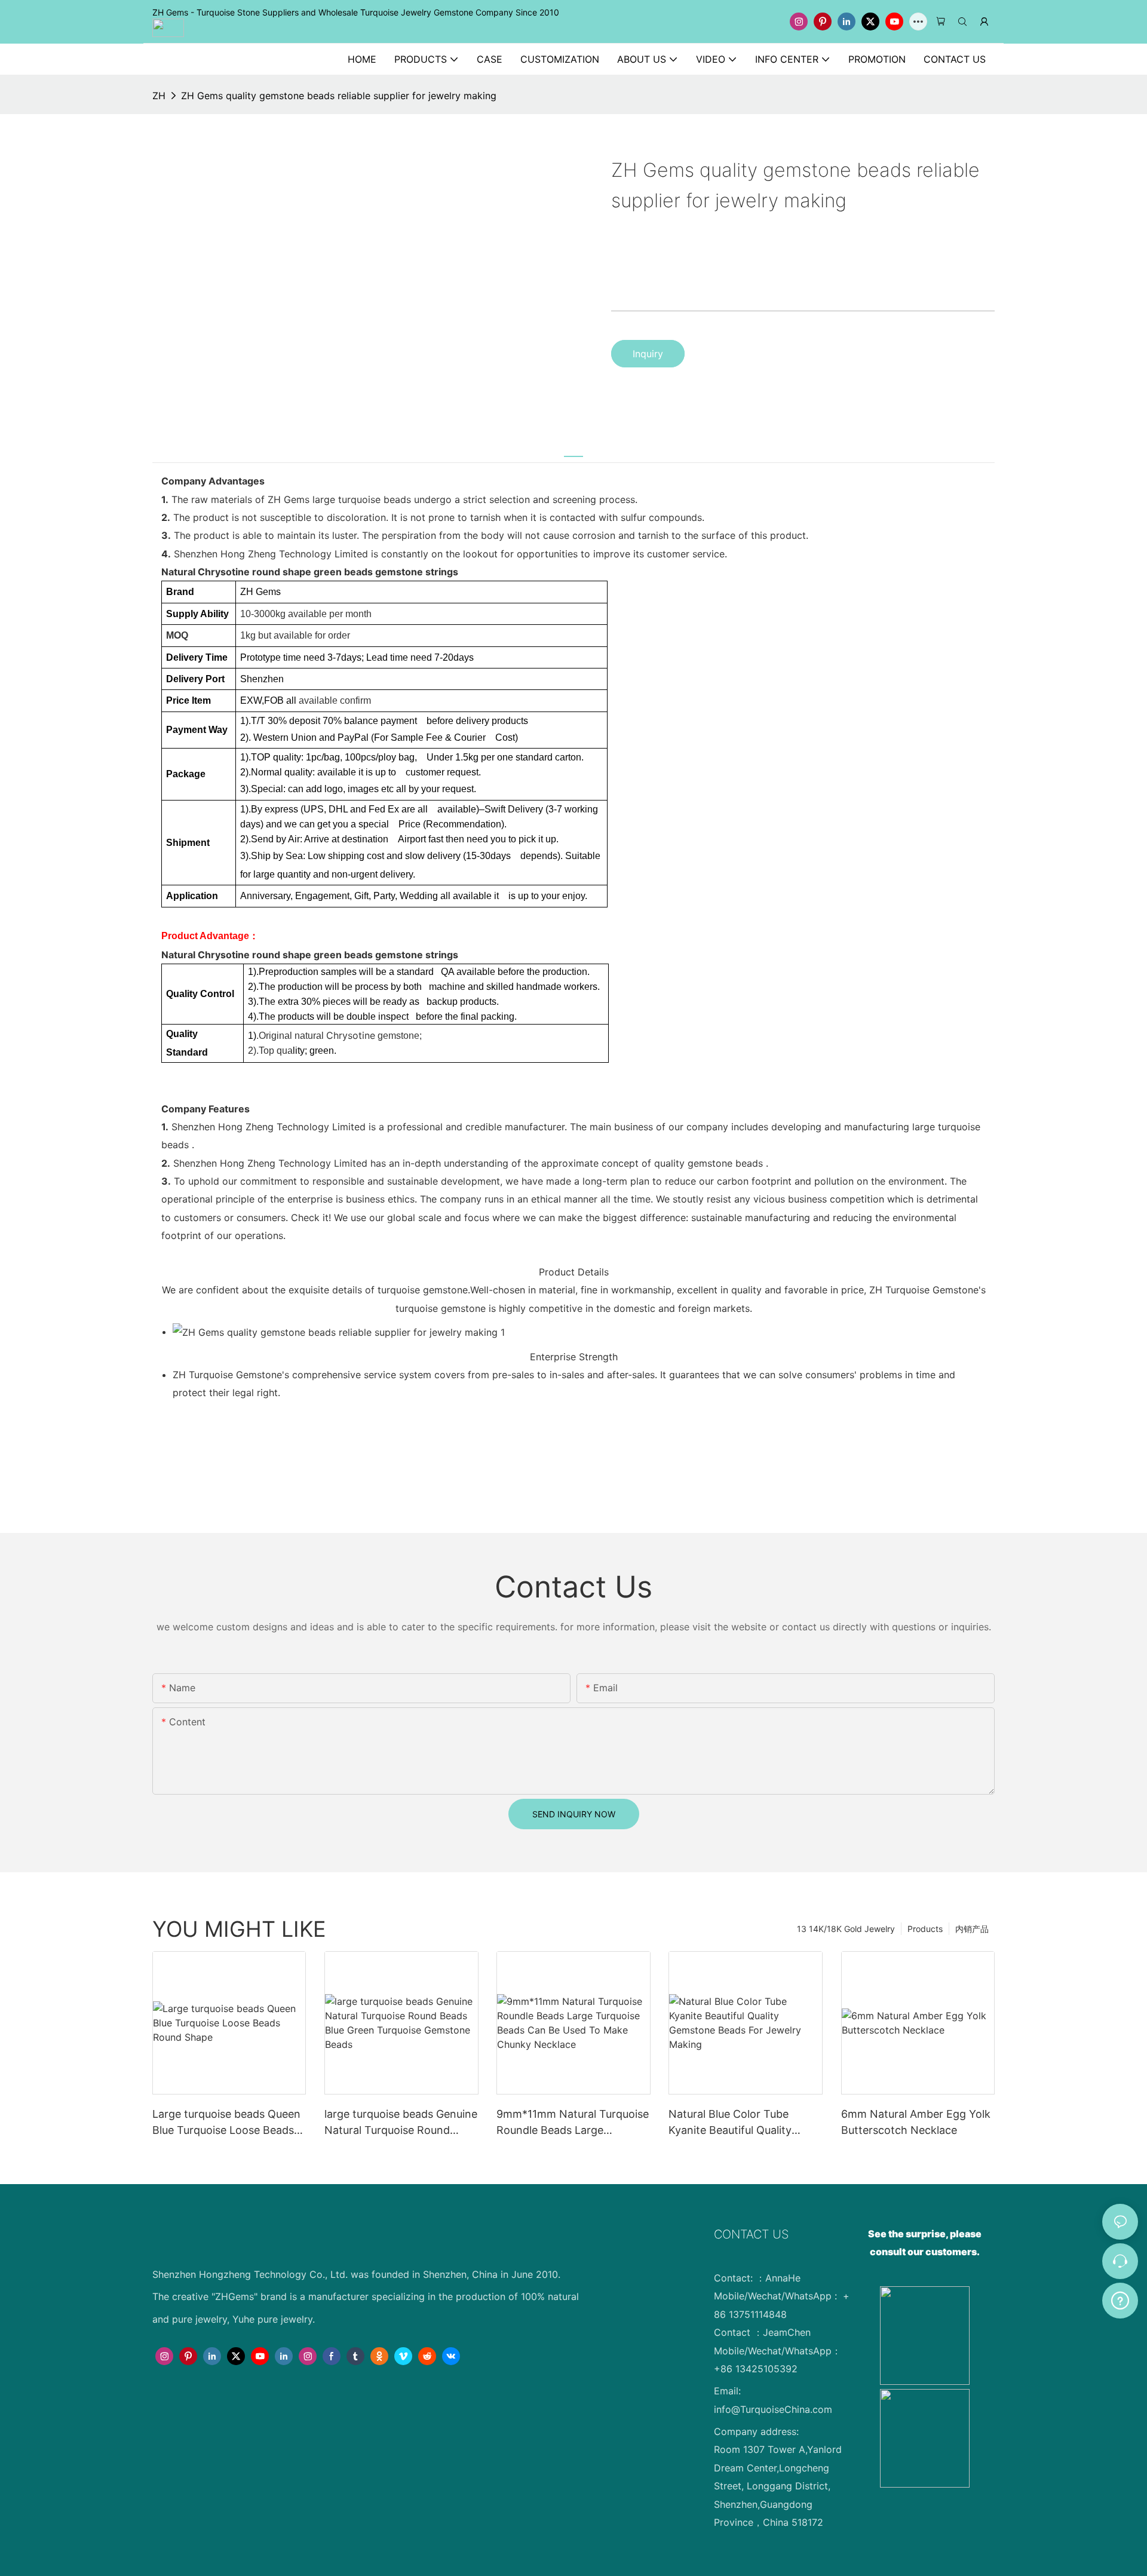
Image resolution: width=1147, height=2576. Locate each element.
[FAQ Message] (1120, 2299)
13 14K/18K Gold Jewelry (846, 1929)
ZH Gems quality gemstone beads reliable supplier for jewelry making (339, 96)
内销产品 (972, 1929)
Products (925, 1929)
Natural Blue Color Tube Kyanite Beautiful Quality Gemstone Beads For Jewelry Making (743, 2123)
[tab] (573, 449)
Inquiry (648, 354)
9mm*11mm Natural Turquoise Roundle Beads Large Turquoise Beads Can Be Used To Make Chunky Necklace (573, 2123)
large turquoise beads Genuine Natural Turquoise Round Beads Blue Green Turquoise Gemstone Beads (401, 2123)
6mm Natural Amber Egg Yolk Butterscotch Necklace (916, 2122)
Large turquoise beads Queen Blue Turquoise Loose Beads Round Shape (226, 2123)
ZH (159, 96)
